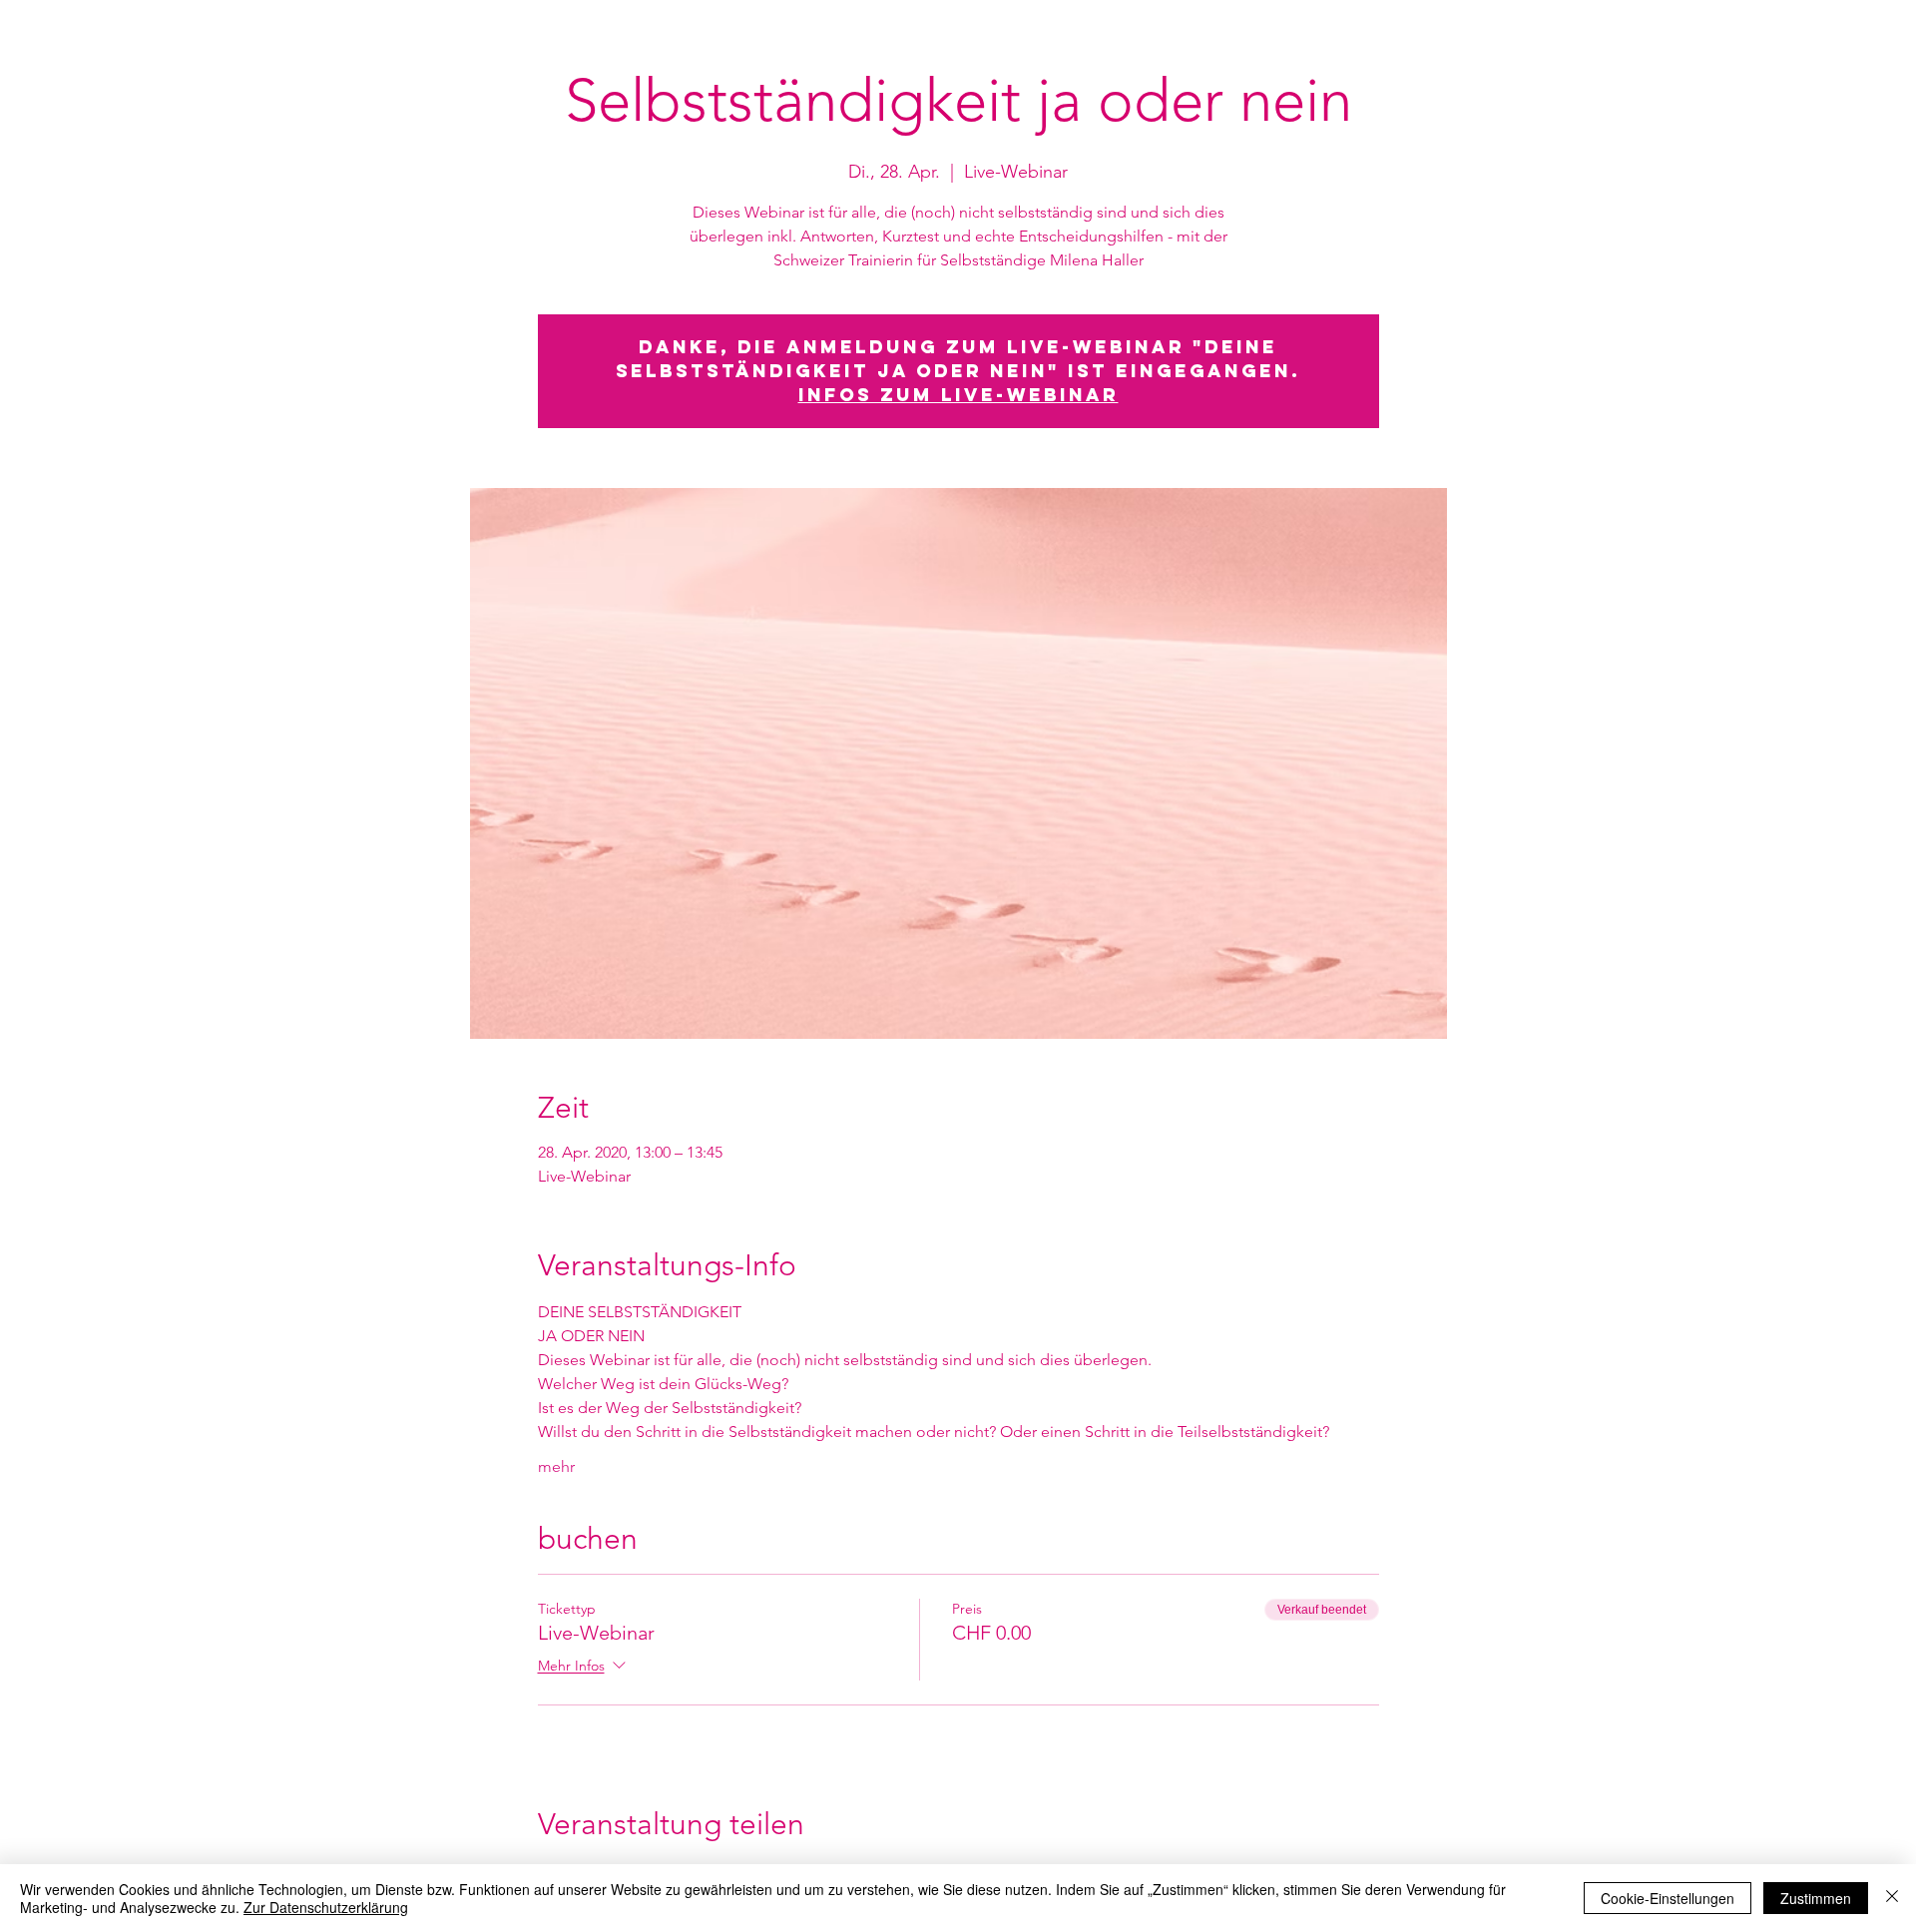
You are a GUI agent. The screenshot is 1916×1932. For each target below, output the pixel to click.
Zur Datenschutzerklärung (326, 1907)
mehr (556, 1466)
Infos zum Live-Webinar (958, 395)
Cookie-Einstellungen (1668, 1898)
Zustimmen (1816, 1898)
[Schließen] (1892, 1898)
